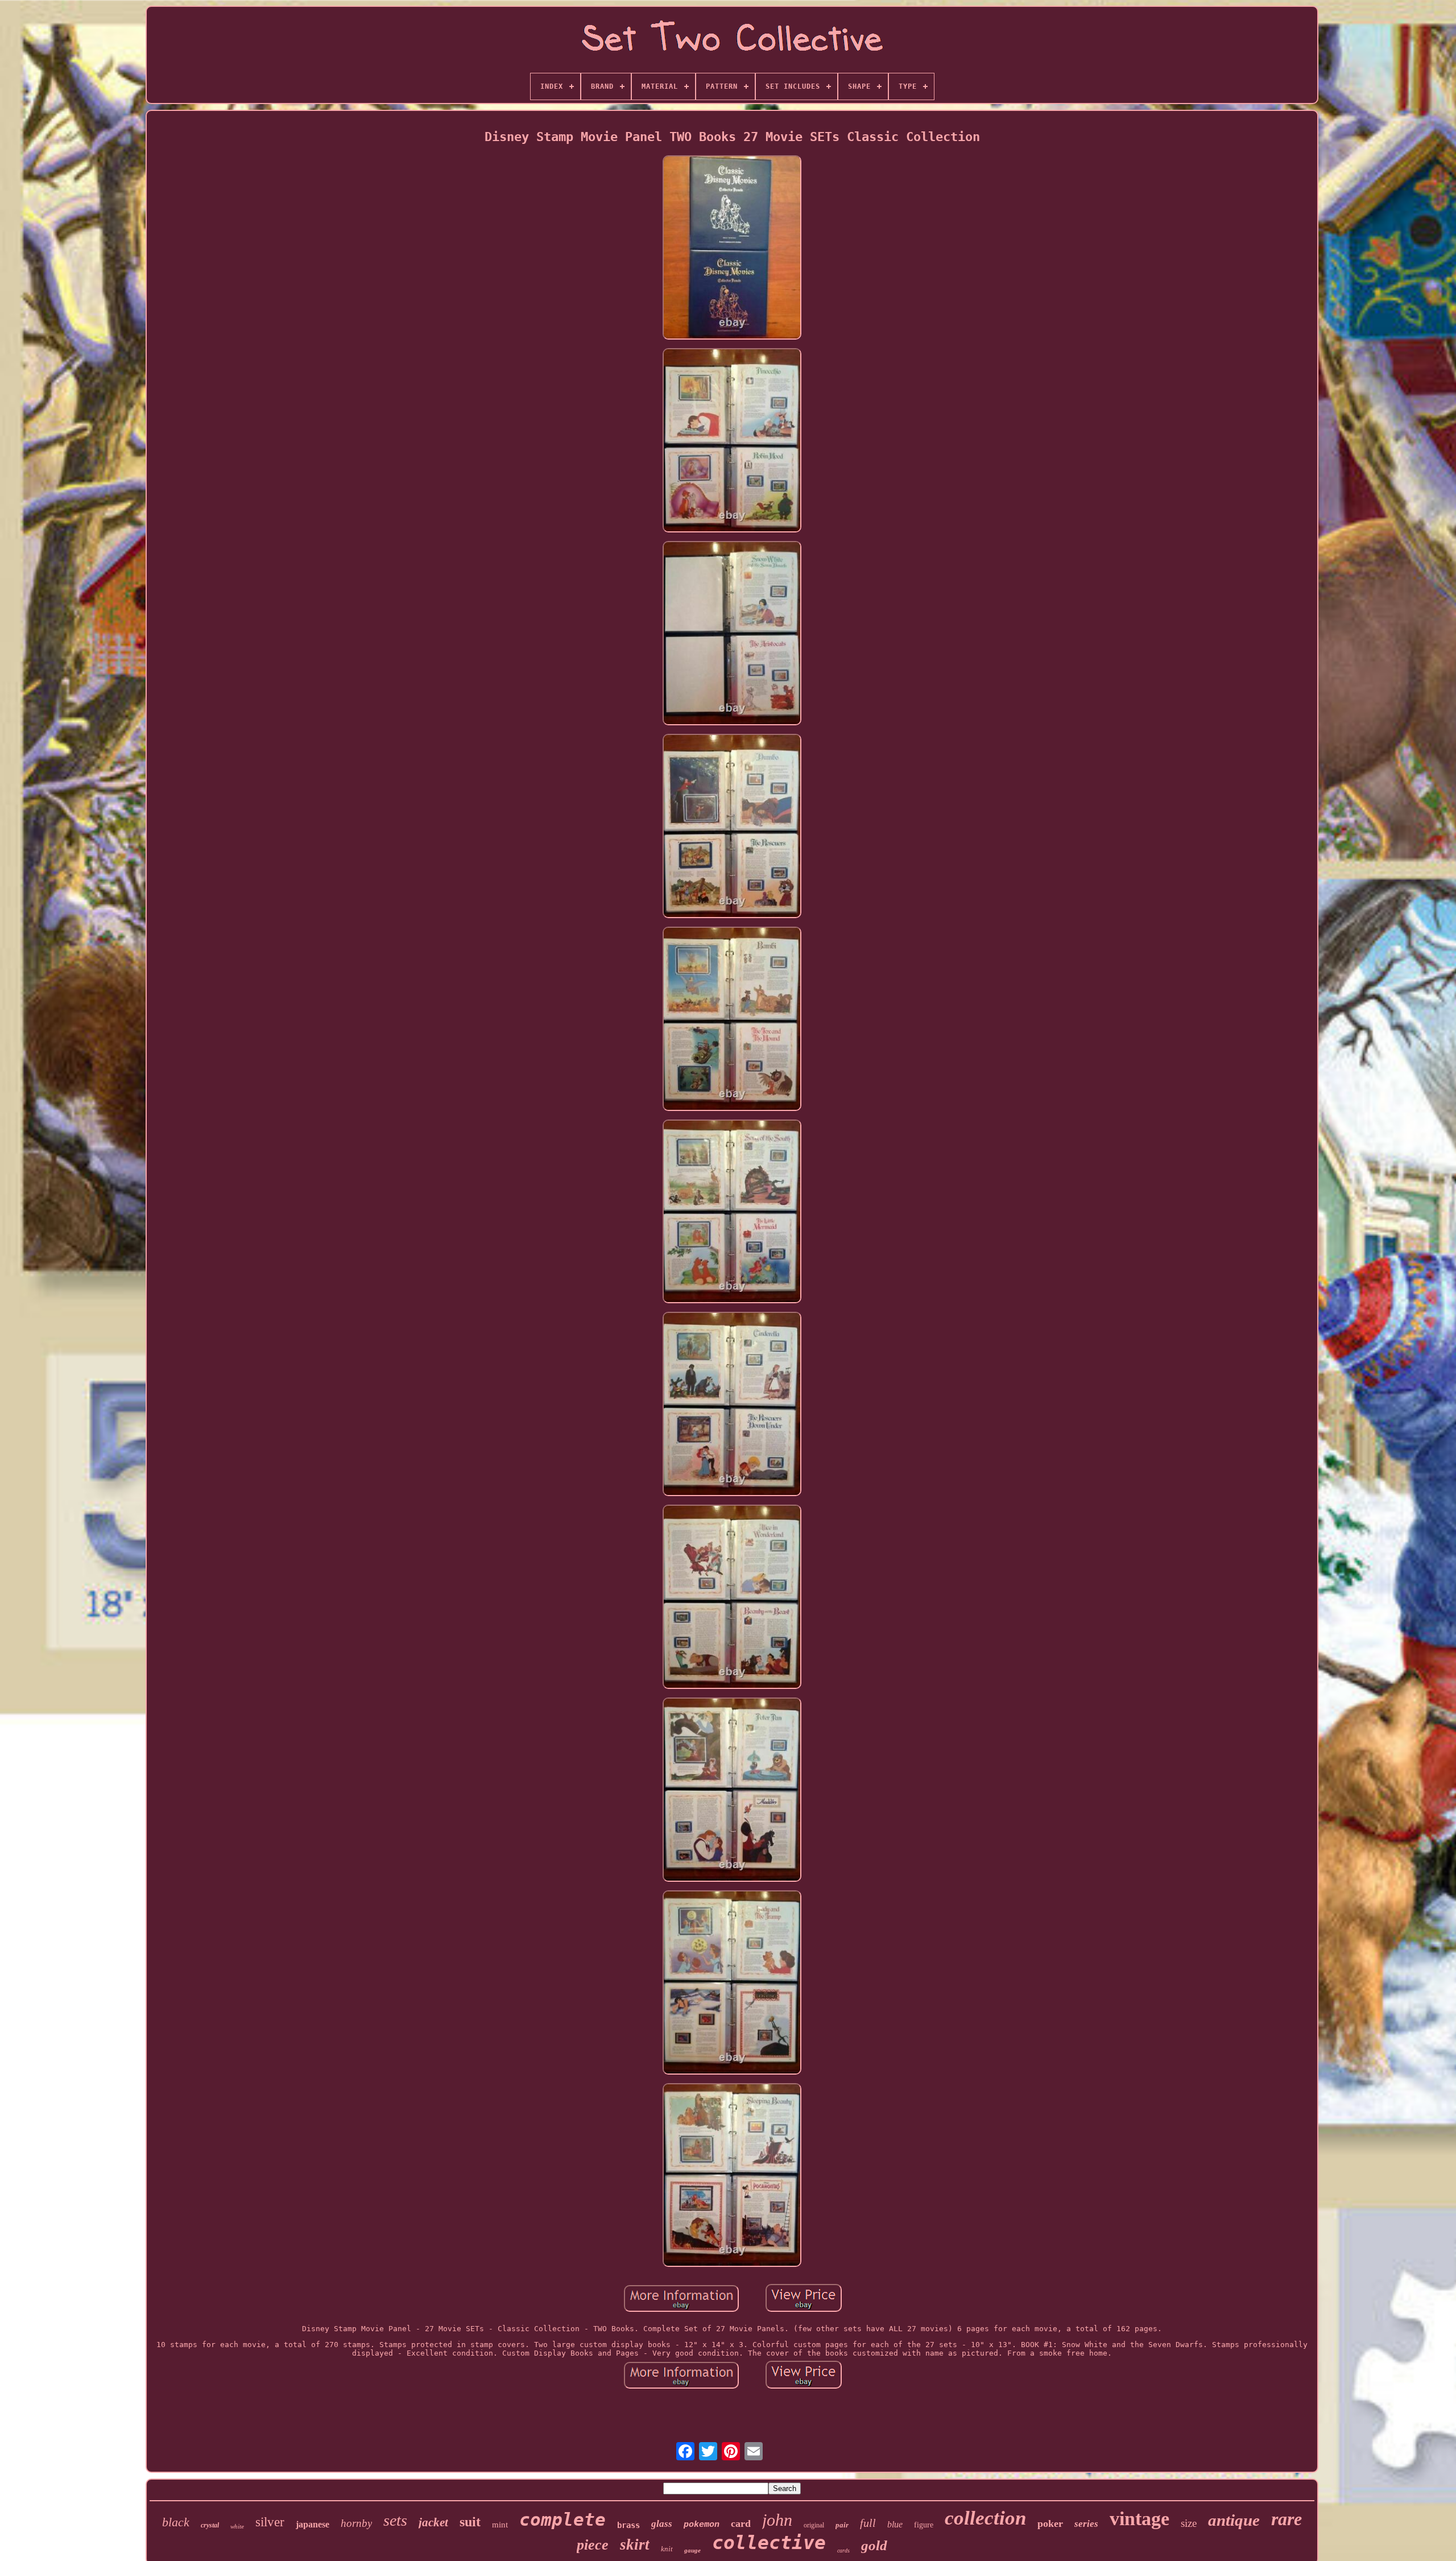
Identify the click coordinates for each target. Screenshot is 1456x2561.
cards (843, 2550)
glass (662, 2524)
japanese (313, 2524)
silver (270, 2522)
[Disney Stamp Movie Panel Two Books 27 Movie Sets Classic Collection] (732, 248)
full (868, 2523)
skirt (635, 2545)
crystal (210, 2525)
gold (874, 2545)
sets (395, 2520)
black (176, 2522)
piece (593, 2545)
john (777, 2520)
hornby (356, 2523)
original (814, 2525)
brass (628, 2525)
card (741, 2523)
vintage (1139, 2519)
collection (985, 2518)
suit (470, 2522)
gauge (692, 2550)
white (237, 2526)
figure (924, 2525)
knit (667, 2549)
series (1086, 2524)
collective (769, 2543)
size (1189, 2523)
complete (562, 2519)
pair (842, 2525)
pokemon (702, 2525)
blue (895, 2524)
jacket (433, 2522)
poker (1050, 2523)
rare (1287, 2519)
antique (1234, 2520)
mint (500, 2525)
